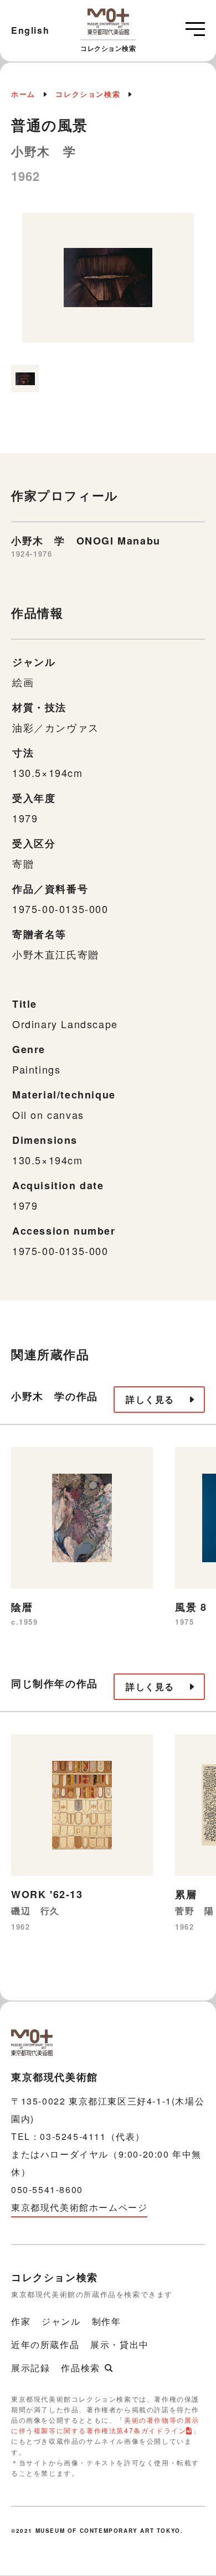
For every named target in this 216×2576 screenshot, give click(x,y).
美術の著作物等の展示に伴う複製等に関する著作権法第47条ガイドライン (105, 2425)
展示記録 (30, 2368)
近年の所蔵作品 (45, 2344)
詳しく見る (150, 1399)
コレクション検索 (88, 94)
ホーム (23, 94)
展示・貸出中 (120, 2344)
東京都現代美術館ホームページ (79, 2207)
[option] (108, 284)
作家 (21, 2321)
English (30, 30)
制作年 (107, 2321)
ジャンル (61, 2321)
